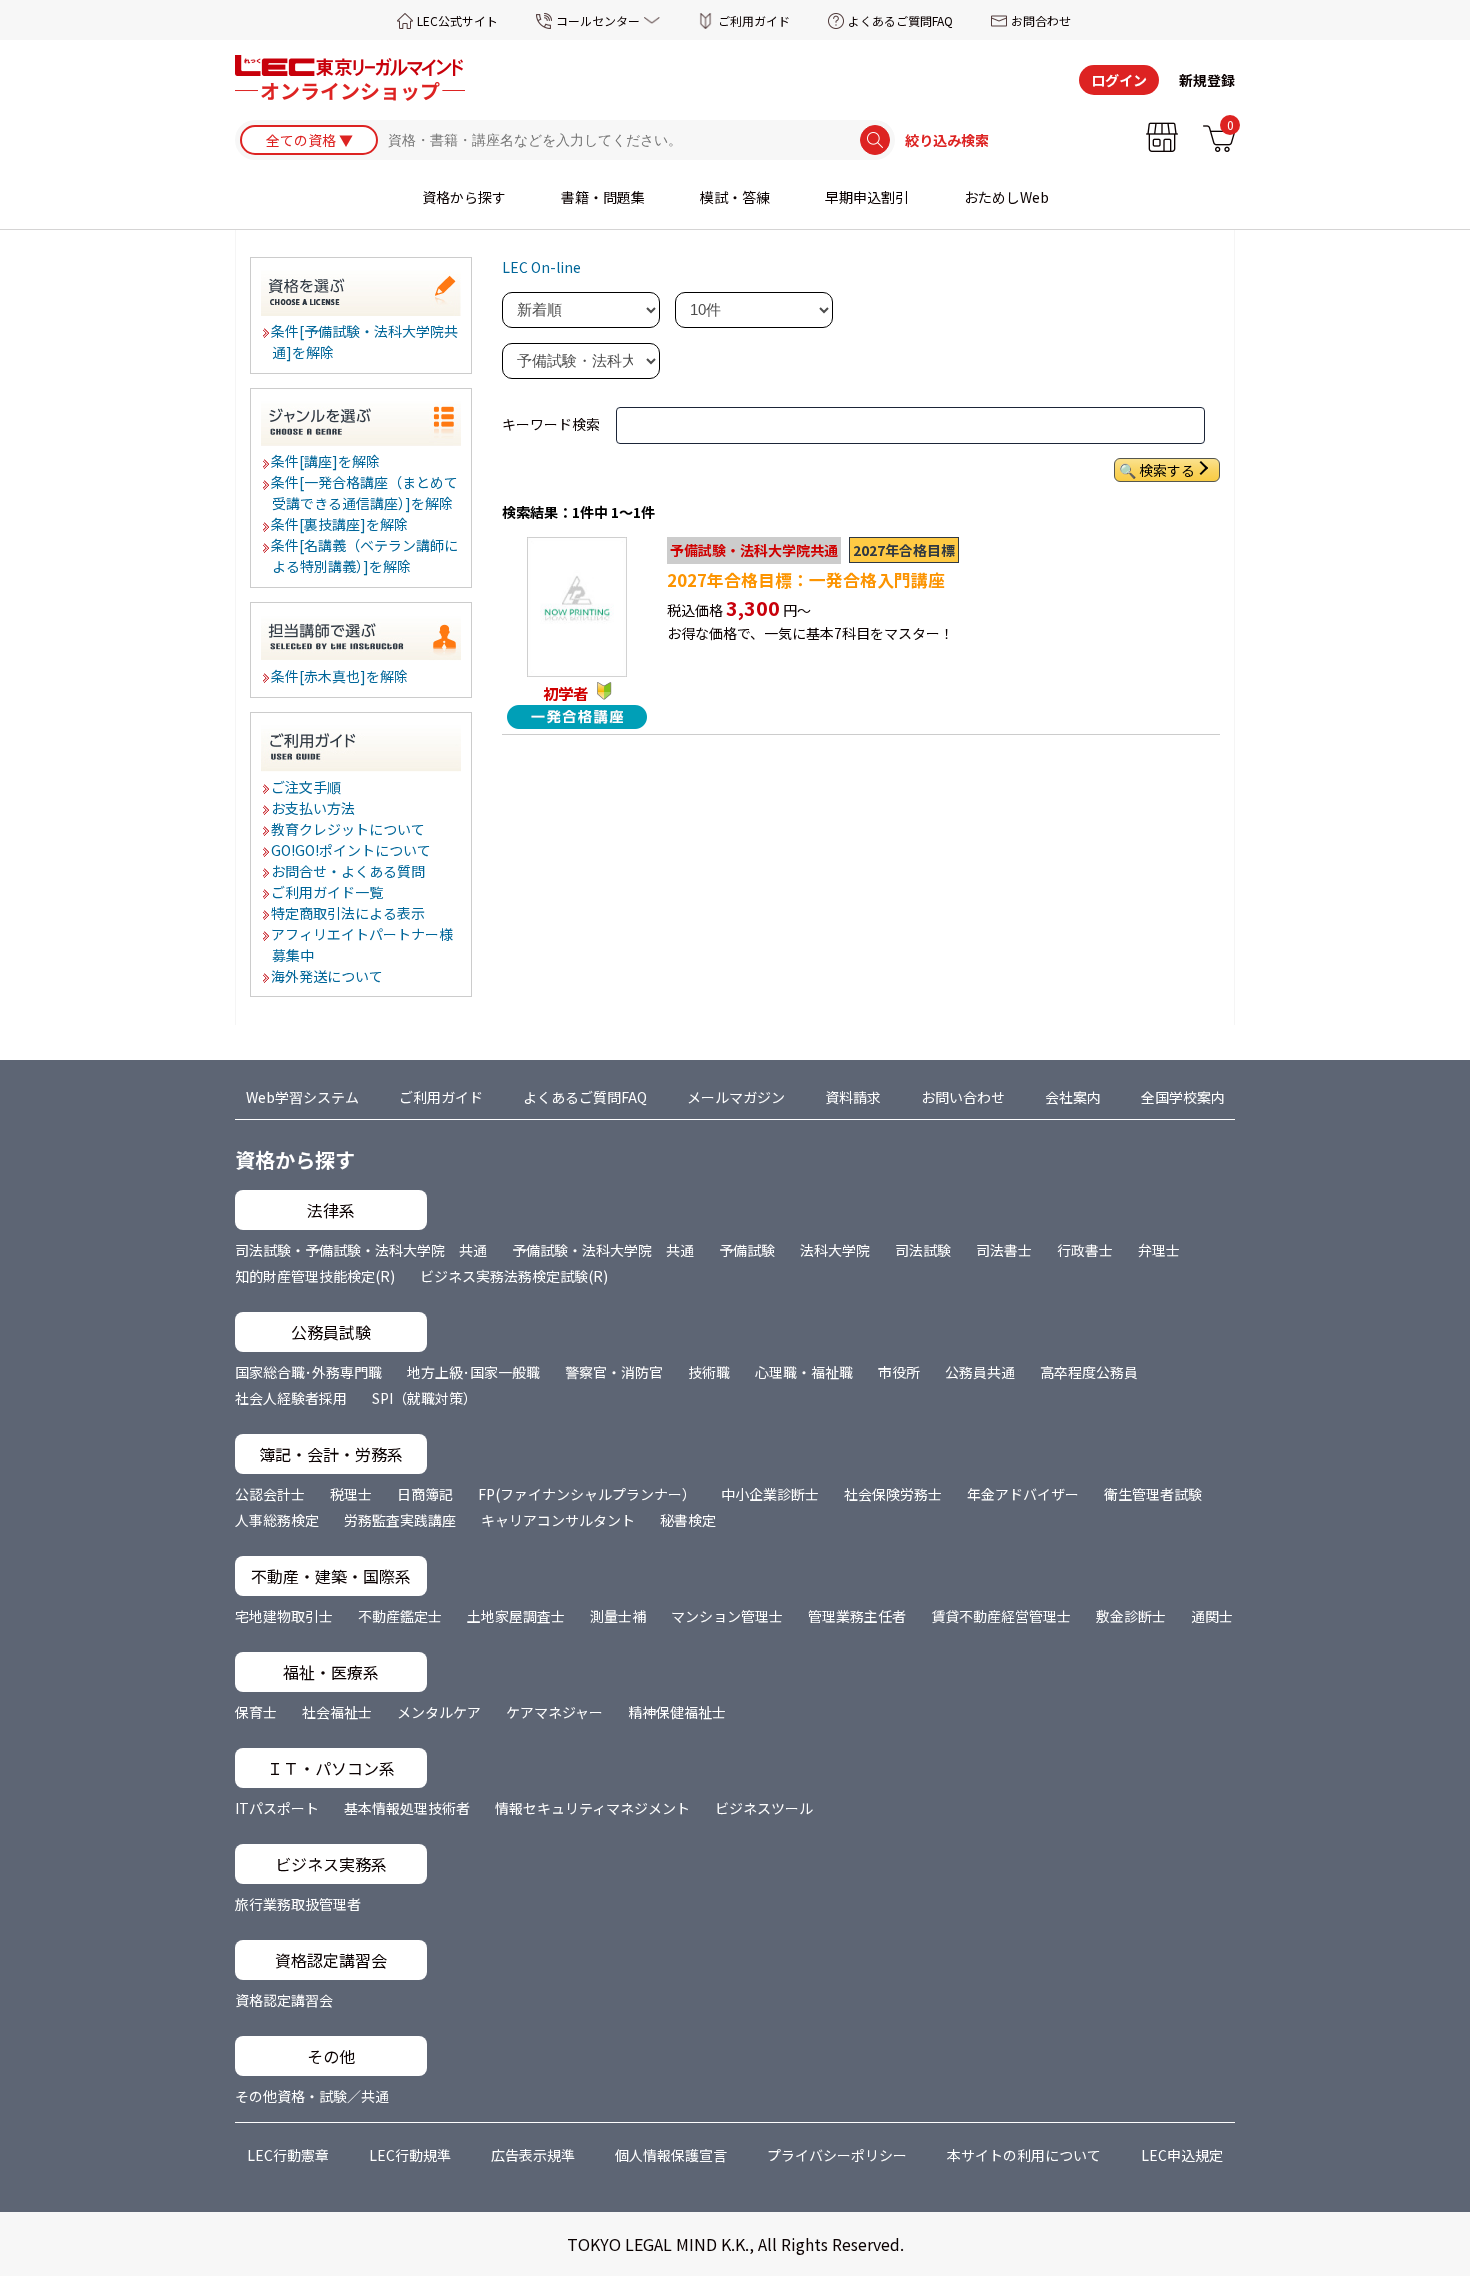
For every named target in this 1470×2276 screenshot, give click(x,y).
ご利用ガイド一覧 (328, 892)
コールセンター (598, 20)
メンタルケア (439, 1712)
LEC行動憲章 (288, 2155)
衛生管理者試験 (1153, 1494)
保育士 (256, 1712)
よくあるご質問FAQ (900, 20)
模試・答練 (735, 197)
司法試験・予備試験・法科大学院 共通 (361, 1250)
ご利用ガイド (754, 20)
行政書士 (1085, 1250)
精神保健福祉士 (677, 1712)
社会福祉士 (337, 1712)
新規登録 (1207, 80)
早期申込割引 (867, 197)
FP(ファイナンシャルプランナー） (587, 1494)
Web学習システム (302, 1097)
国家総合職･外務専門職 (308, 1372)
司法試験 (923, 1250)
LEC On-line (541, 267)
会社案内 (1073, 1097)
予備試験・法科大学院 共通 (603, 1250)
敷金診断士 (1131, 1616)
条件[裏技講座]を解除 (340, 524)
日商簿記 (425, 1494)
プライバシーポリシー (837, 2155)
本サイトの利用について (1024, 2155)
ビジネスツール (764, 1808)
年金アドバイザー (1023, 1494)
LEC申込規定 (1182, 2155)
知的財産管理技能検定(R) (315, 1276)
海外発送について (328, 976)
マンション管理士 (727, 1616)
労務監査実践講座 (400, 1520)
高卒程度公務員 (1089, 1372)
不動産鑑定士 (400, 1616)
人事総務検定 (277, 1520)
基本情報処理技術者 (407, 1808)
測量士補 (618, 1616)
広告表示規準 (533, 2155)
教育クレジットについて (349, 829)
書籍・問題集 (603, 197)
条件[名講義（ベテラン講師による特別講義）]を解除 (365, 555)
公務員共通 (980, 1372)
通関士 (1212, 1616)
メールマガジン (736, 1097)
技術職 (709, 1372)
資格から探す (464, 197)
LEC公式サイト (457, 20)
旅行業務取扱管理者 (298, 1904)
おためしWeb (1006, 197)
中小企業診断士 (770, 1494)
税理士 (351, 1494)
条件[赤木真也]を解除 (340, 676)
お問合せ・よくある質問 (349, 871)
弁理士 (1159, 1250)
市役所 (899, 1372)
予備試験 (747, 1250)
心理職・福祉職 (804, 1372)
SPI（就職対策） (424, 1398)
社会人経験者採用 (291, 1398)
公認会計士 (270, 1494)
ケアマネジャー (554, 1712)
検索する (1167, 470)
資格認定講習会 (284, 2000)
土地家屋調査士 (516, 1616)
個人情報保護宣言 (671, 2155)
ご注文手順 (307, 787)
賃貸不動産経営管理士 (1001, 1616)
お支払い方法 (314, 808)
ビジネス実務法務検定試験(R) (514, 1276)
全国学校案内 (1183, 1097)
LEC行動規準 (410, 2155)
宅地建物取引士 (284, 1616)
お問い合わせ (963, 1097)
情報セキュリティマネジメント (592, 1808)
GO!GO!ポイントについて (352, 850)
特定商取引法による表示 (349, 913)
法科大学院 (835, 1250)
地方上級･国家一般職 (473, 1372)
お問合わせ (1041, 20)
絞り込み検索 (947, 140)
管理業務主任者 (857, 1616)
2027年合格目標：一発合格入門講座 (806, 580)
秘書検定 (688, 1520)
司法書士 (1004, 1250)
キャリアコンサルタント (558, 1520)
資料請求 (853, 1097)
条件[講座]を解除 (326, 461)
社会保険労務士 (893, 1494)
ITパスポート (277, 1808)
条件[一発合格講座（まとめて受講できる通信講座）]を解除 (365, 492)
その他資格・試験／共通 (312, 2096)
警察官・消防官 (614, 1372)
